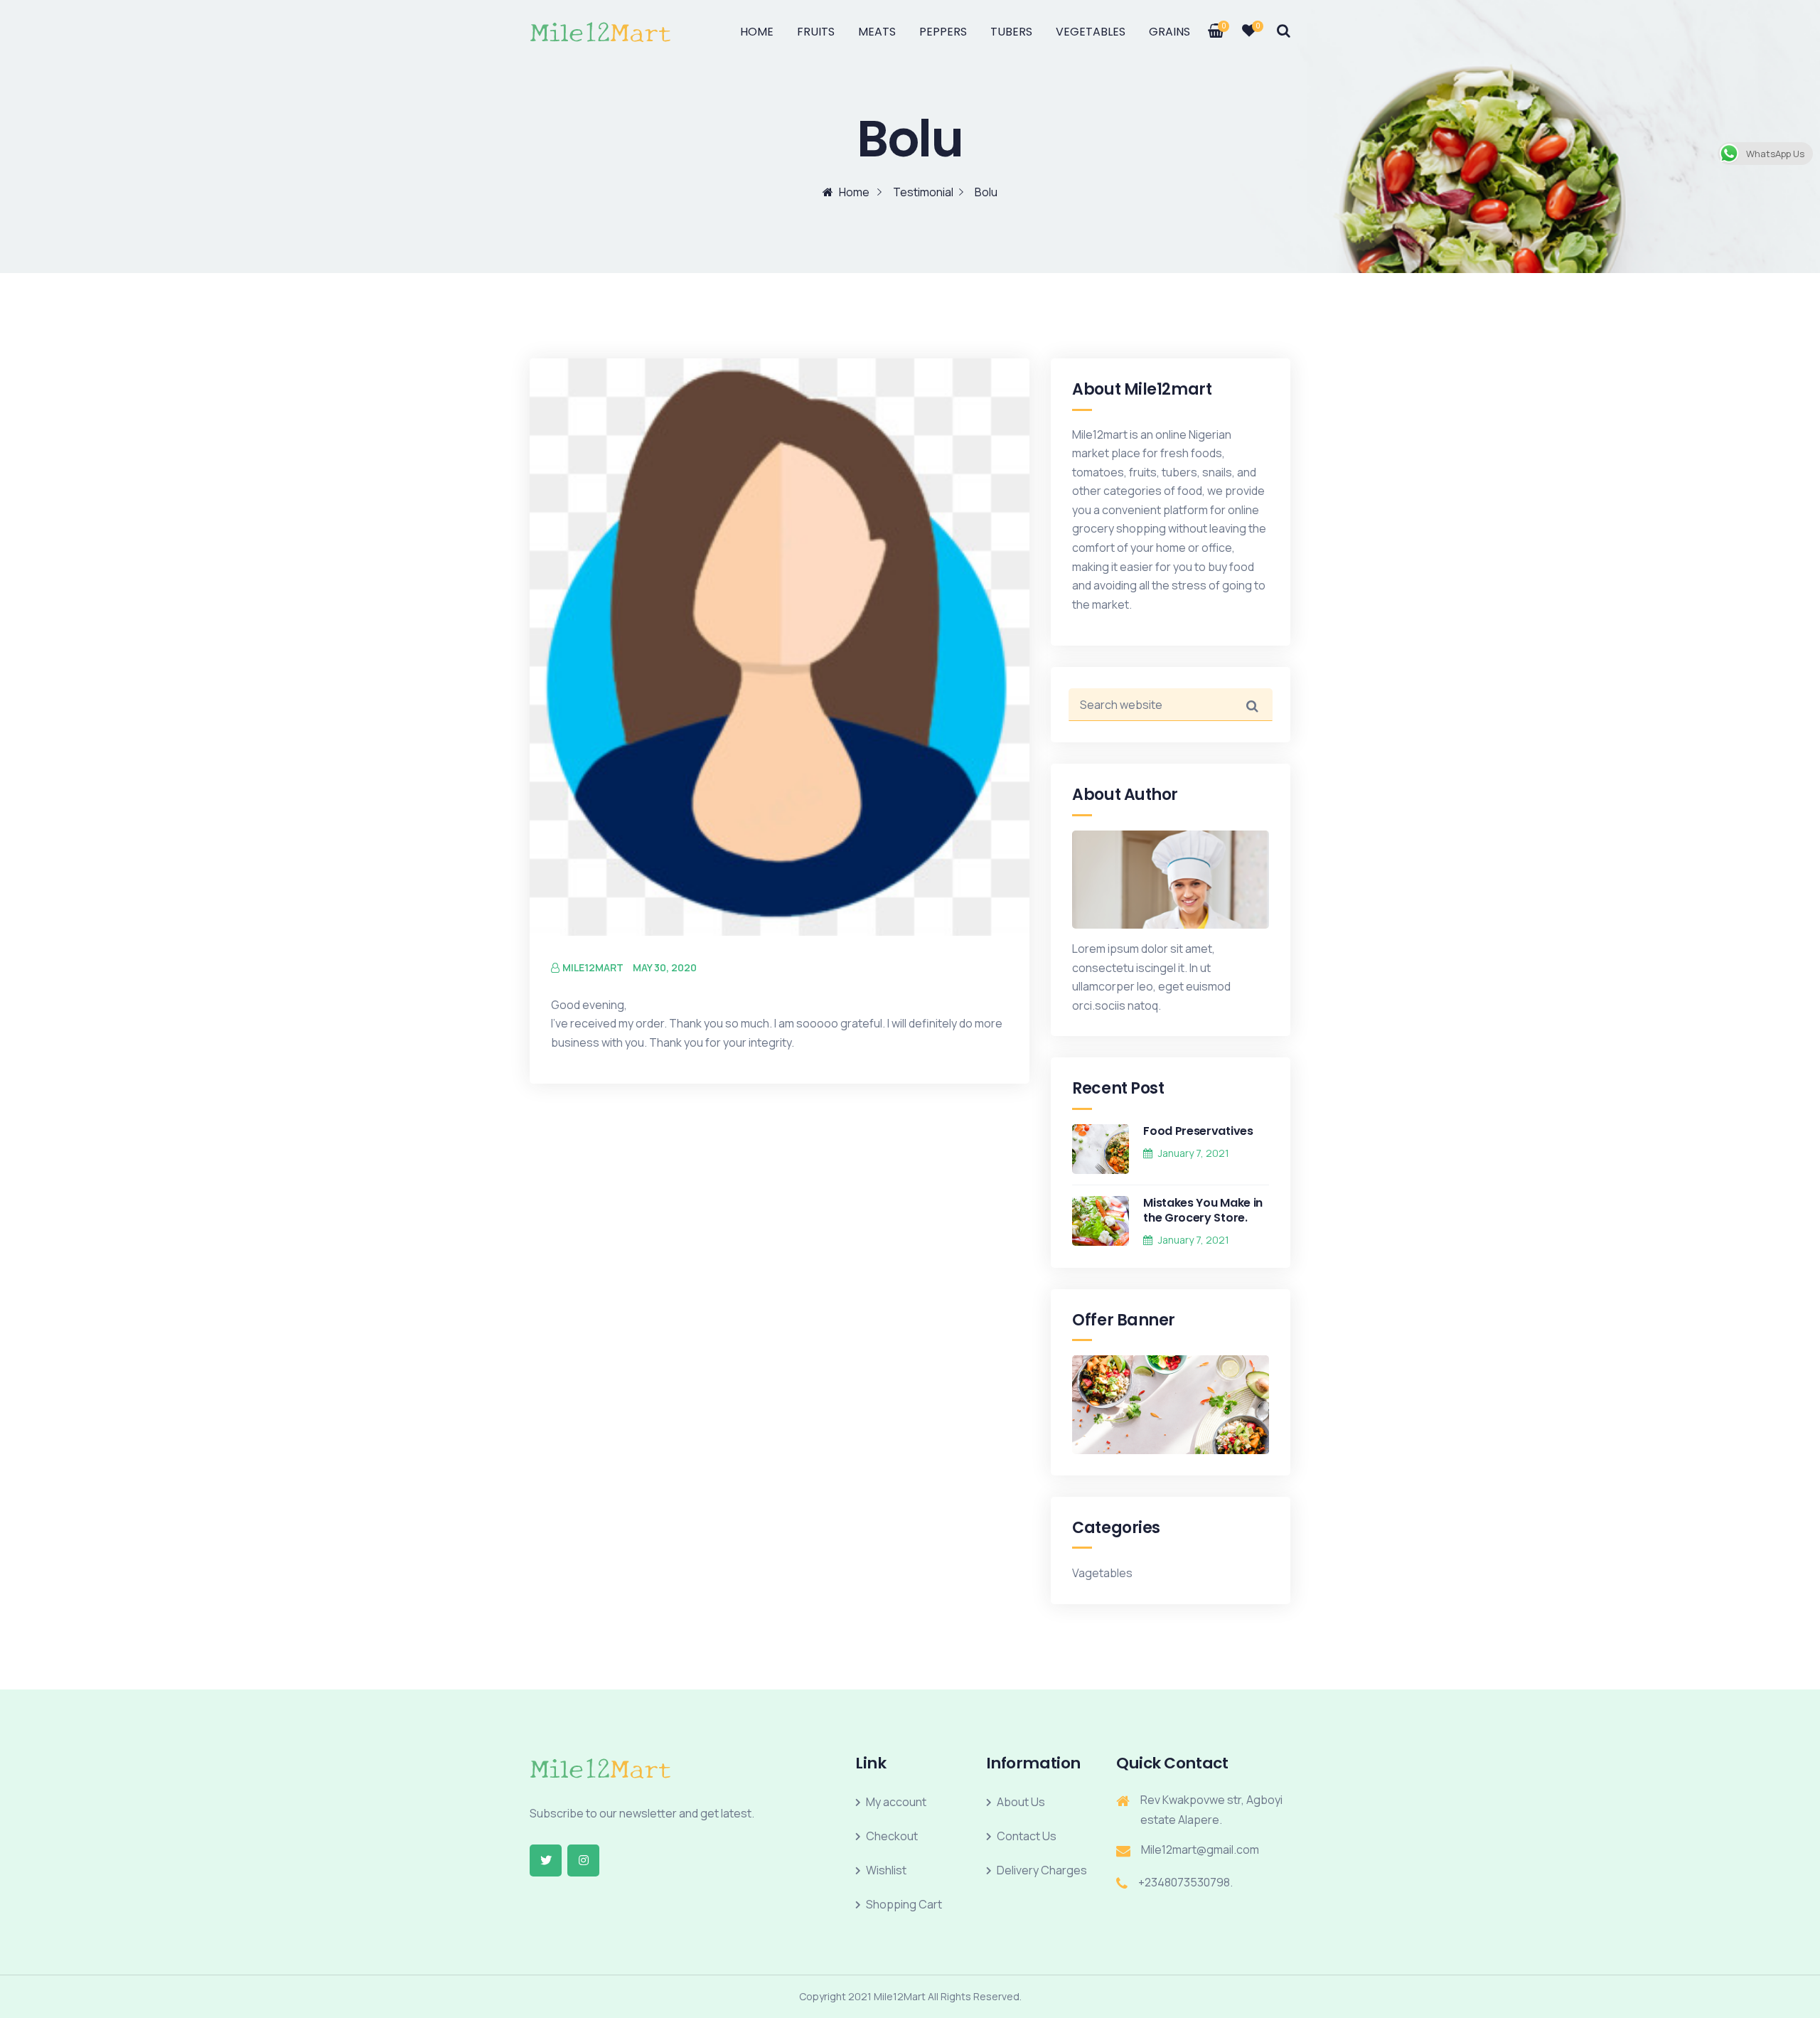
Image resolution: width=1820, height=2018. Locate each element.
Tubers (1011, 32)
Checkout (892, 1836)
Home (757, 32)
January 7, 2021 (1194, 1153)
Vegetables (1091, 32)
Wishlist (886, 1870)
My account (896, 1802)
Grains (1169, 32)
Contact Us (1027, 1836)
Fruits (816, 32)
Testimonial (923, 192)
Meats (877, 32)
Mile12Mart (593, 967)
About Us (1021, 1802)
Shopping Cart (904, 1904)
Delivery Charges (1042, 1870)
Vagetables (1102, 1573)
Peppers (943, 32)
